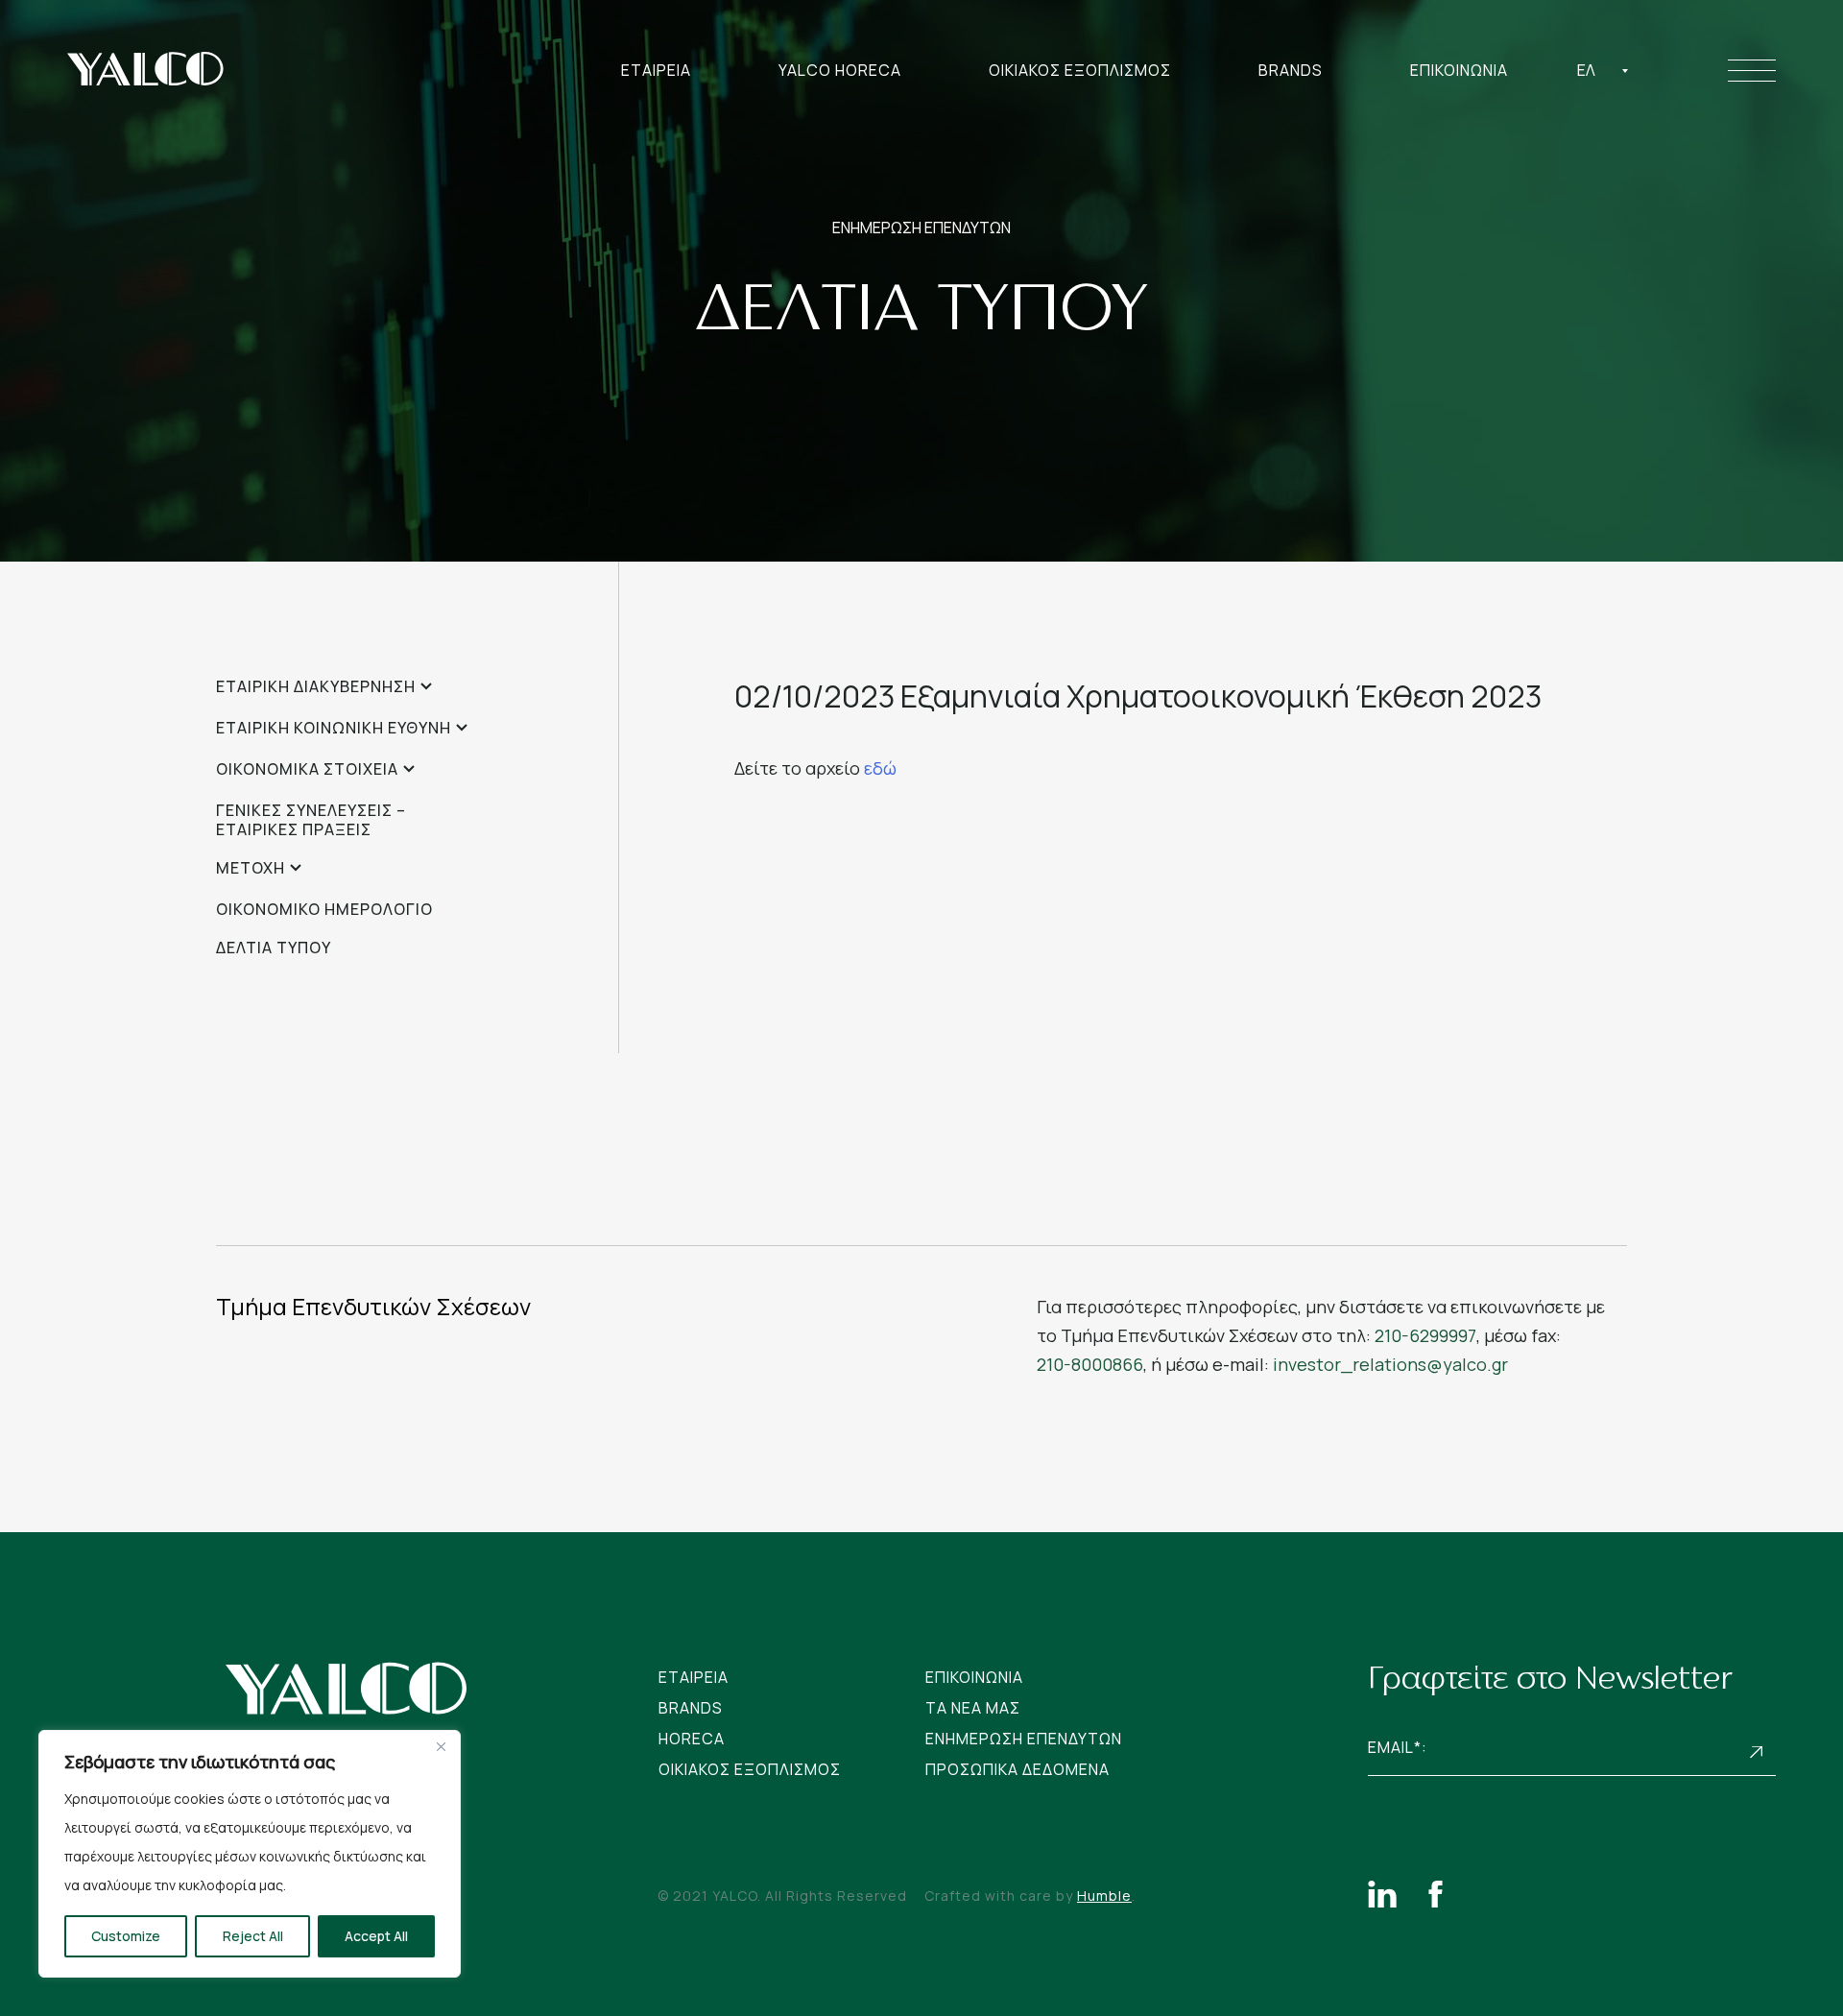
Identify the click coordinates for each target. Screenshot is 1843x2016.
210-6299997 (1425, 1335)
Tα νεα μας (973, 1708)
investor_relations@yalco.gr (1390, 1364)
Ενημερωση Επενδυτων (1024, 1739)
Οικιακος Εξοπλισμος (1080, 70)
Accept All (376, 1936)
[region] (250, 1854)
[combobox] (1603, 70)
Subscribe (1757, 1752)
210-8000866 (1090, 1364)
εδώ (880, 768)
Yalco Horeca (840, 70)
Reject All (253, 1936)
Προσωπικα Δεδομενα (1017, 1769)
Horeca (692, 1739)
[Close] (441, 1746)
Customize (126, 1936)
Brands (1291, 70)
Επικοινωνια (1459, 70)
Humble (1104, 1896)
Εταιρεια (656, 70)
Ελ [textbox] (1586, 70)
